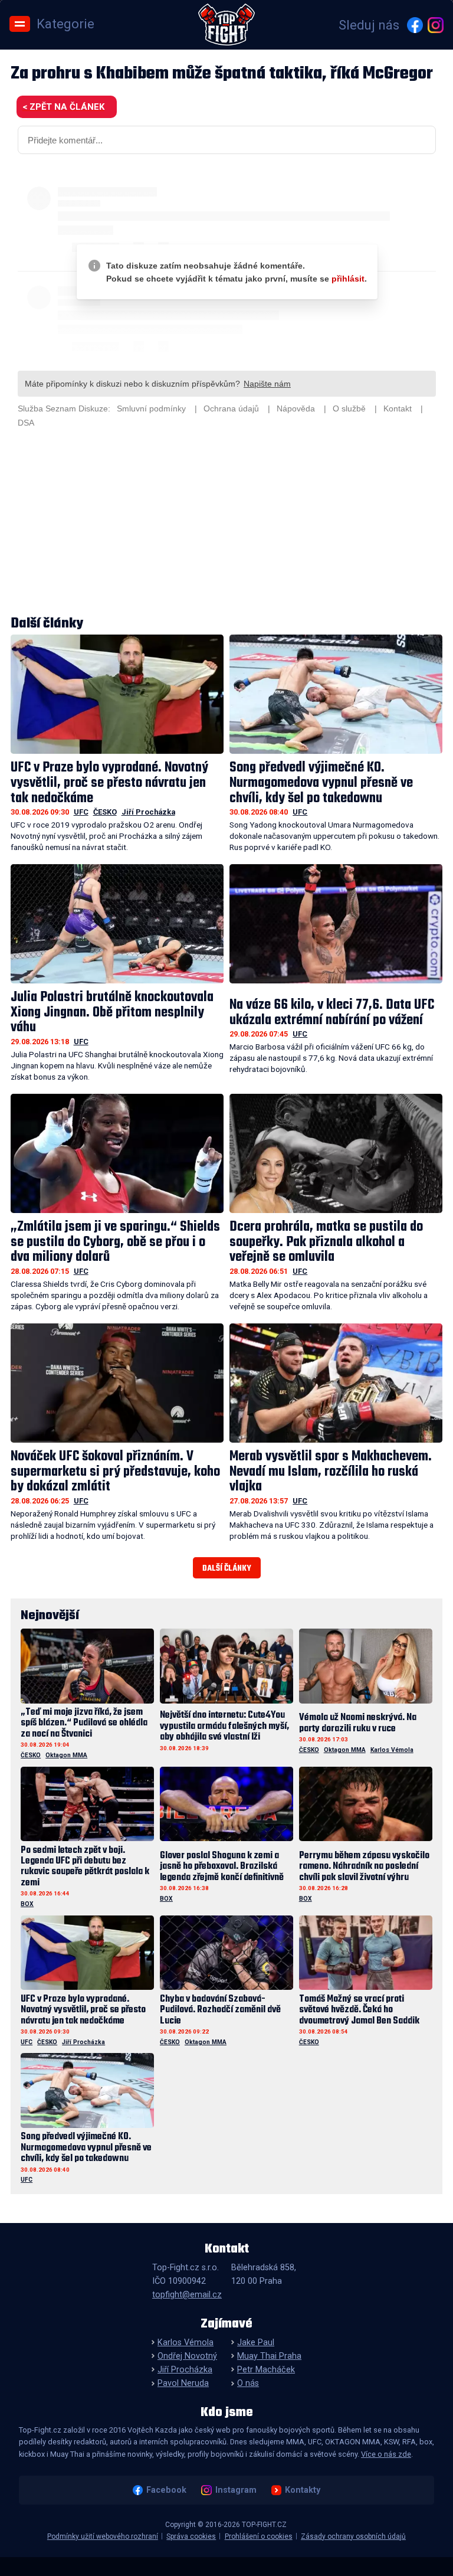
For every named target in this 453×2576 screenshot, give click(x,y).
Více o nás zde (386, 2454)
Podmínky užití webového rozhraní (103, 2536)
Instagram (236, 2490)
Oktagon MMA (66, 1755)
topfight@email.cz (187, 2295)
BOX (27, 1904)
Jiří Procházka (148, 812)
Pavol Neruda (183, 2383)
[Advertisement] (227, 524)
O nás (248, 2383)
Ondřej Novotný (187, 2356)
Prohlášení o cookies (259, 2536)
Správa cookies (191, 2536)
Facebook (166, 2490)
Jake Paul (256, 2343)
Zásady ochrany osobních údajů (353, 2536)
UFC (81, 812)
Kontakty (303, 2490)
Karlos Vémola (392, 1750)
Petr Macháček (266, 2370)
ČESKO (105, 812)
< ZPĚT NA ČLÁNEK (63, 107)
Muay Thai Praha (269, 2356)
